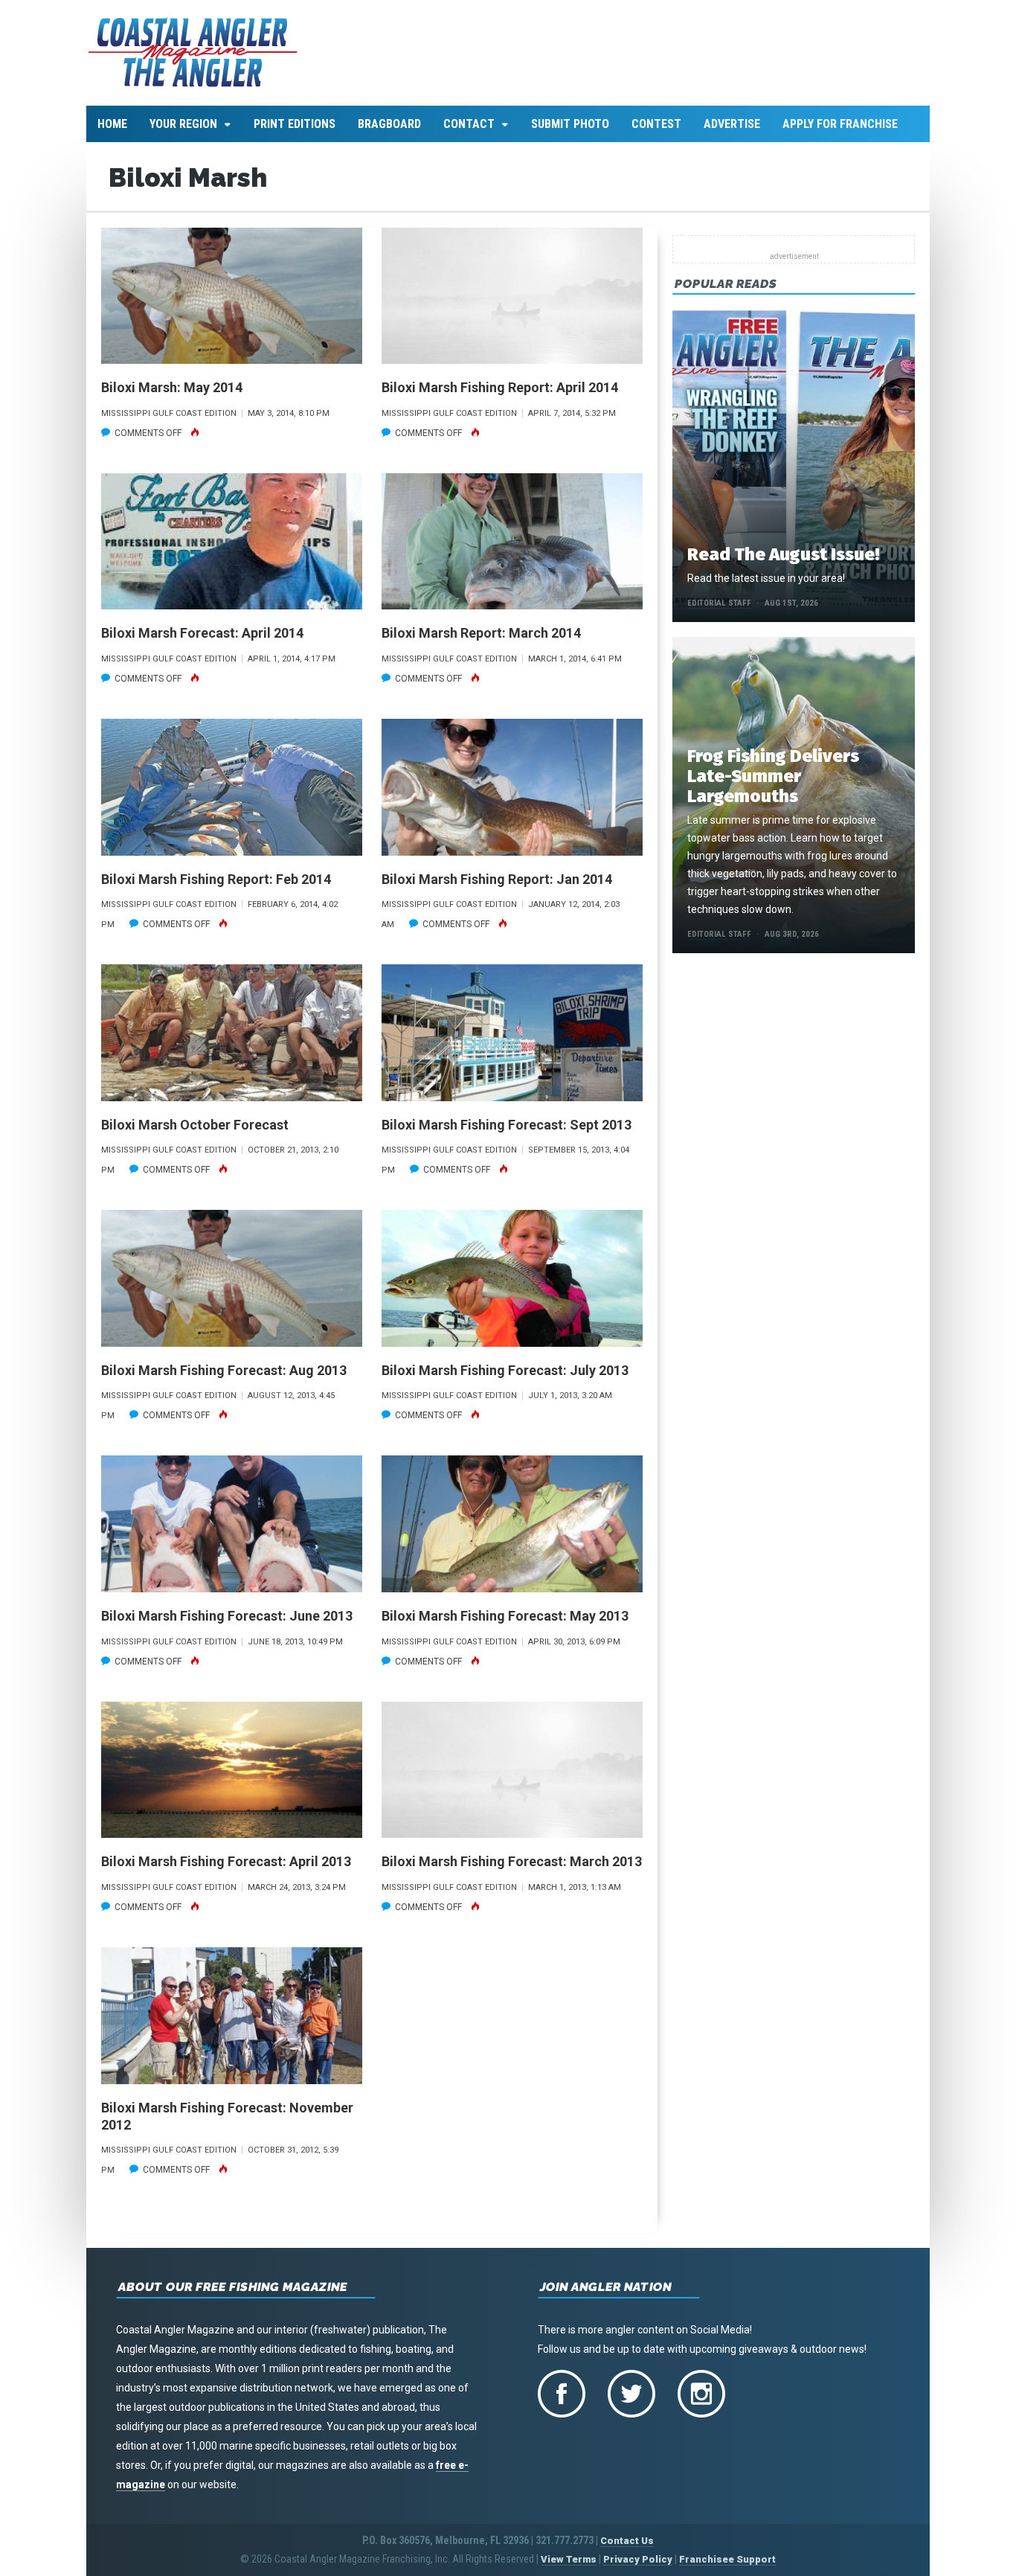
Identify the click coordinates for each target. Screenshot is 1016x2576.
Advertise (732, 124)
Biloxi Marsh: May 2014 (172, 387)
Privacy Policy (638, 2559)
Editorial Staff (719, 603)
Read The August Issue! (783, 554)
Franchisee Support (727, 2559)
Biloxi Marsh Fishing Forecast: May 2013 (505, 1616)
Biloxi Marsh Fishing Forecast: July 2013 (505, 1370)
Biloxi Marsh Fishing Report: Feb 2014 (216, 879)
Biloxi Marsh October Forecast (195, 1125)
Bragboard (389, 124)
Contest (656, 124)
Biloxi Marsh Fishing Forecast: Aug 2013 (224, 1370)
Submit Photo (570, 124)
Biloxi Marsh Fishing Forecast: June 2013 (227, 1616)
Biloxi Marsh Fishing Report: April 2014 (500, 387)
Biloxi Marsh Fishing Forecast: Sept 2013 (507, 1125)
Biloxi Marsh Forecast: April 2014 (202, 633)
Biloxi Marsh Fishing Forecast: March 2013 (512, 1861)
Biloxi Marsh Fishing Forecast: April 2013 (226, 1861)
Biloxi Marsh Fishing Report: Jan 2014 (497, 879)
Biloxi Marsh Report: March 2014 (481, 633)
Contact (469, 124)
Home (112, 124)
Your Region (183, 124)
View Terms (569, 2559)
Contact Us (627, 2541)
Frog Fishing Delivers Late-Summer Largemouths (773, 776)
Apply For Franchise (840, 124)
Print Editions (295, 124)
